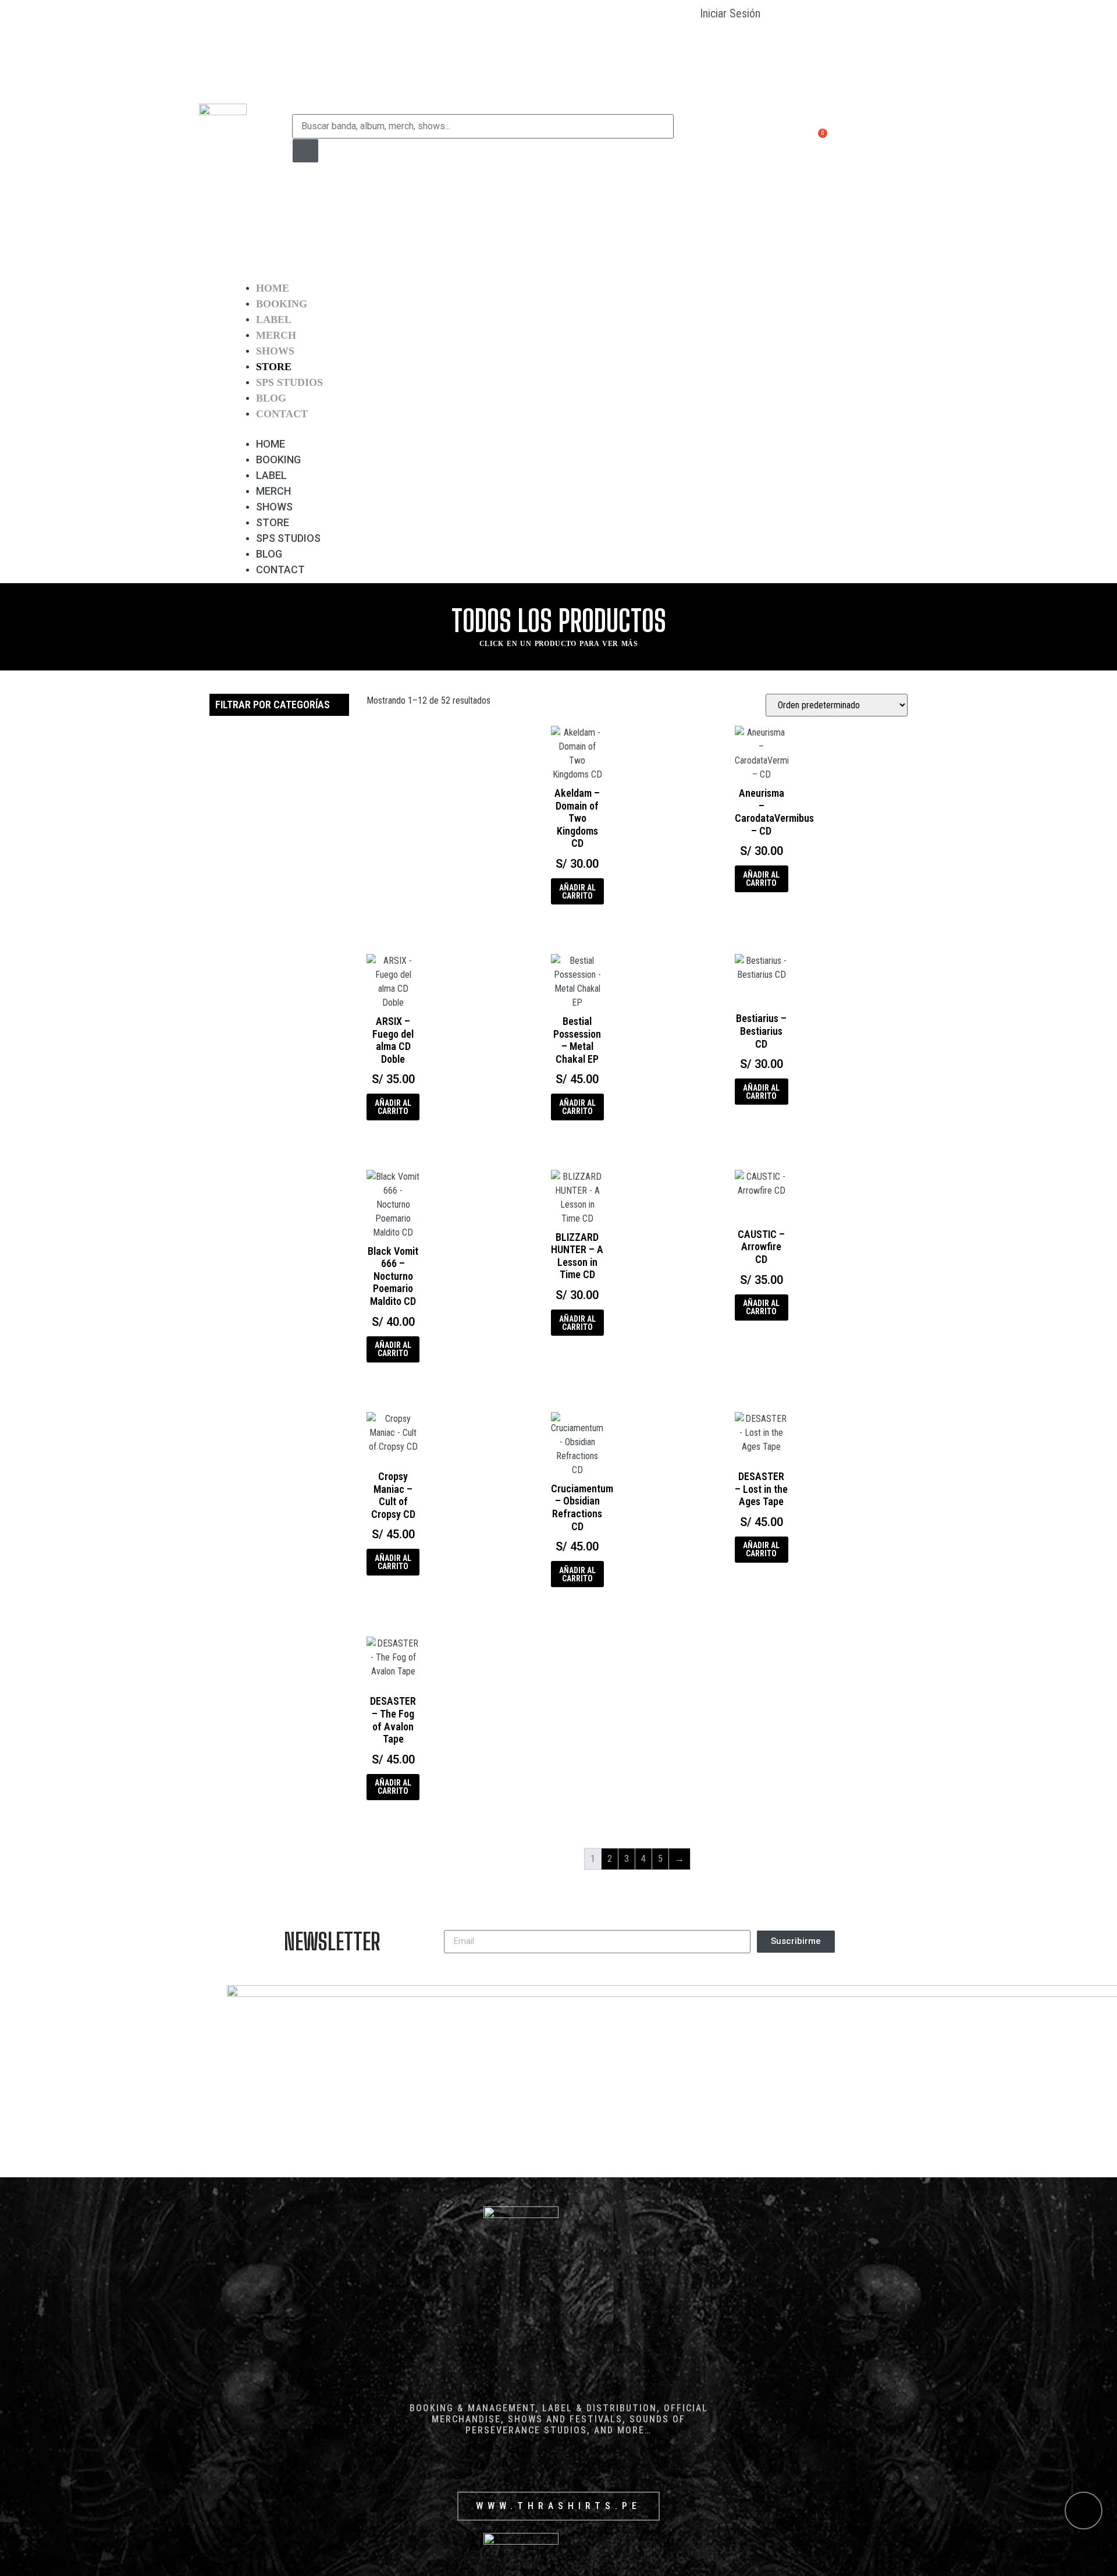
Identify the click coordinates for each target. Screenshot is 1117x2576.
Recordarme (730, 41)
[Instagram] (861, 138)
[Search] (305, 151)
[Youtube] (883, 138)
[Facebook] (838, 138)
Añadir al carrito (577, 892)
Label (274, 320)
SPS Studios (289, 382)
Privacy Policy (708, 195)
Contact (282, 414)
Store (274, 367)
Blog (271, 398)
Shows (275, 351)
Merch (276, 335)
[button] (558, 429)
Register (712, 122)
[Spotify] (906, 138)
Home (273, 288)
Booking (282, 304)
